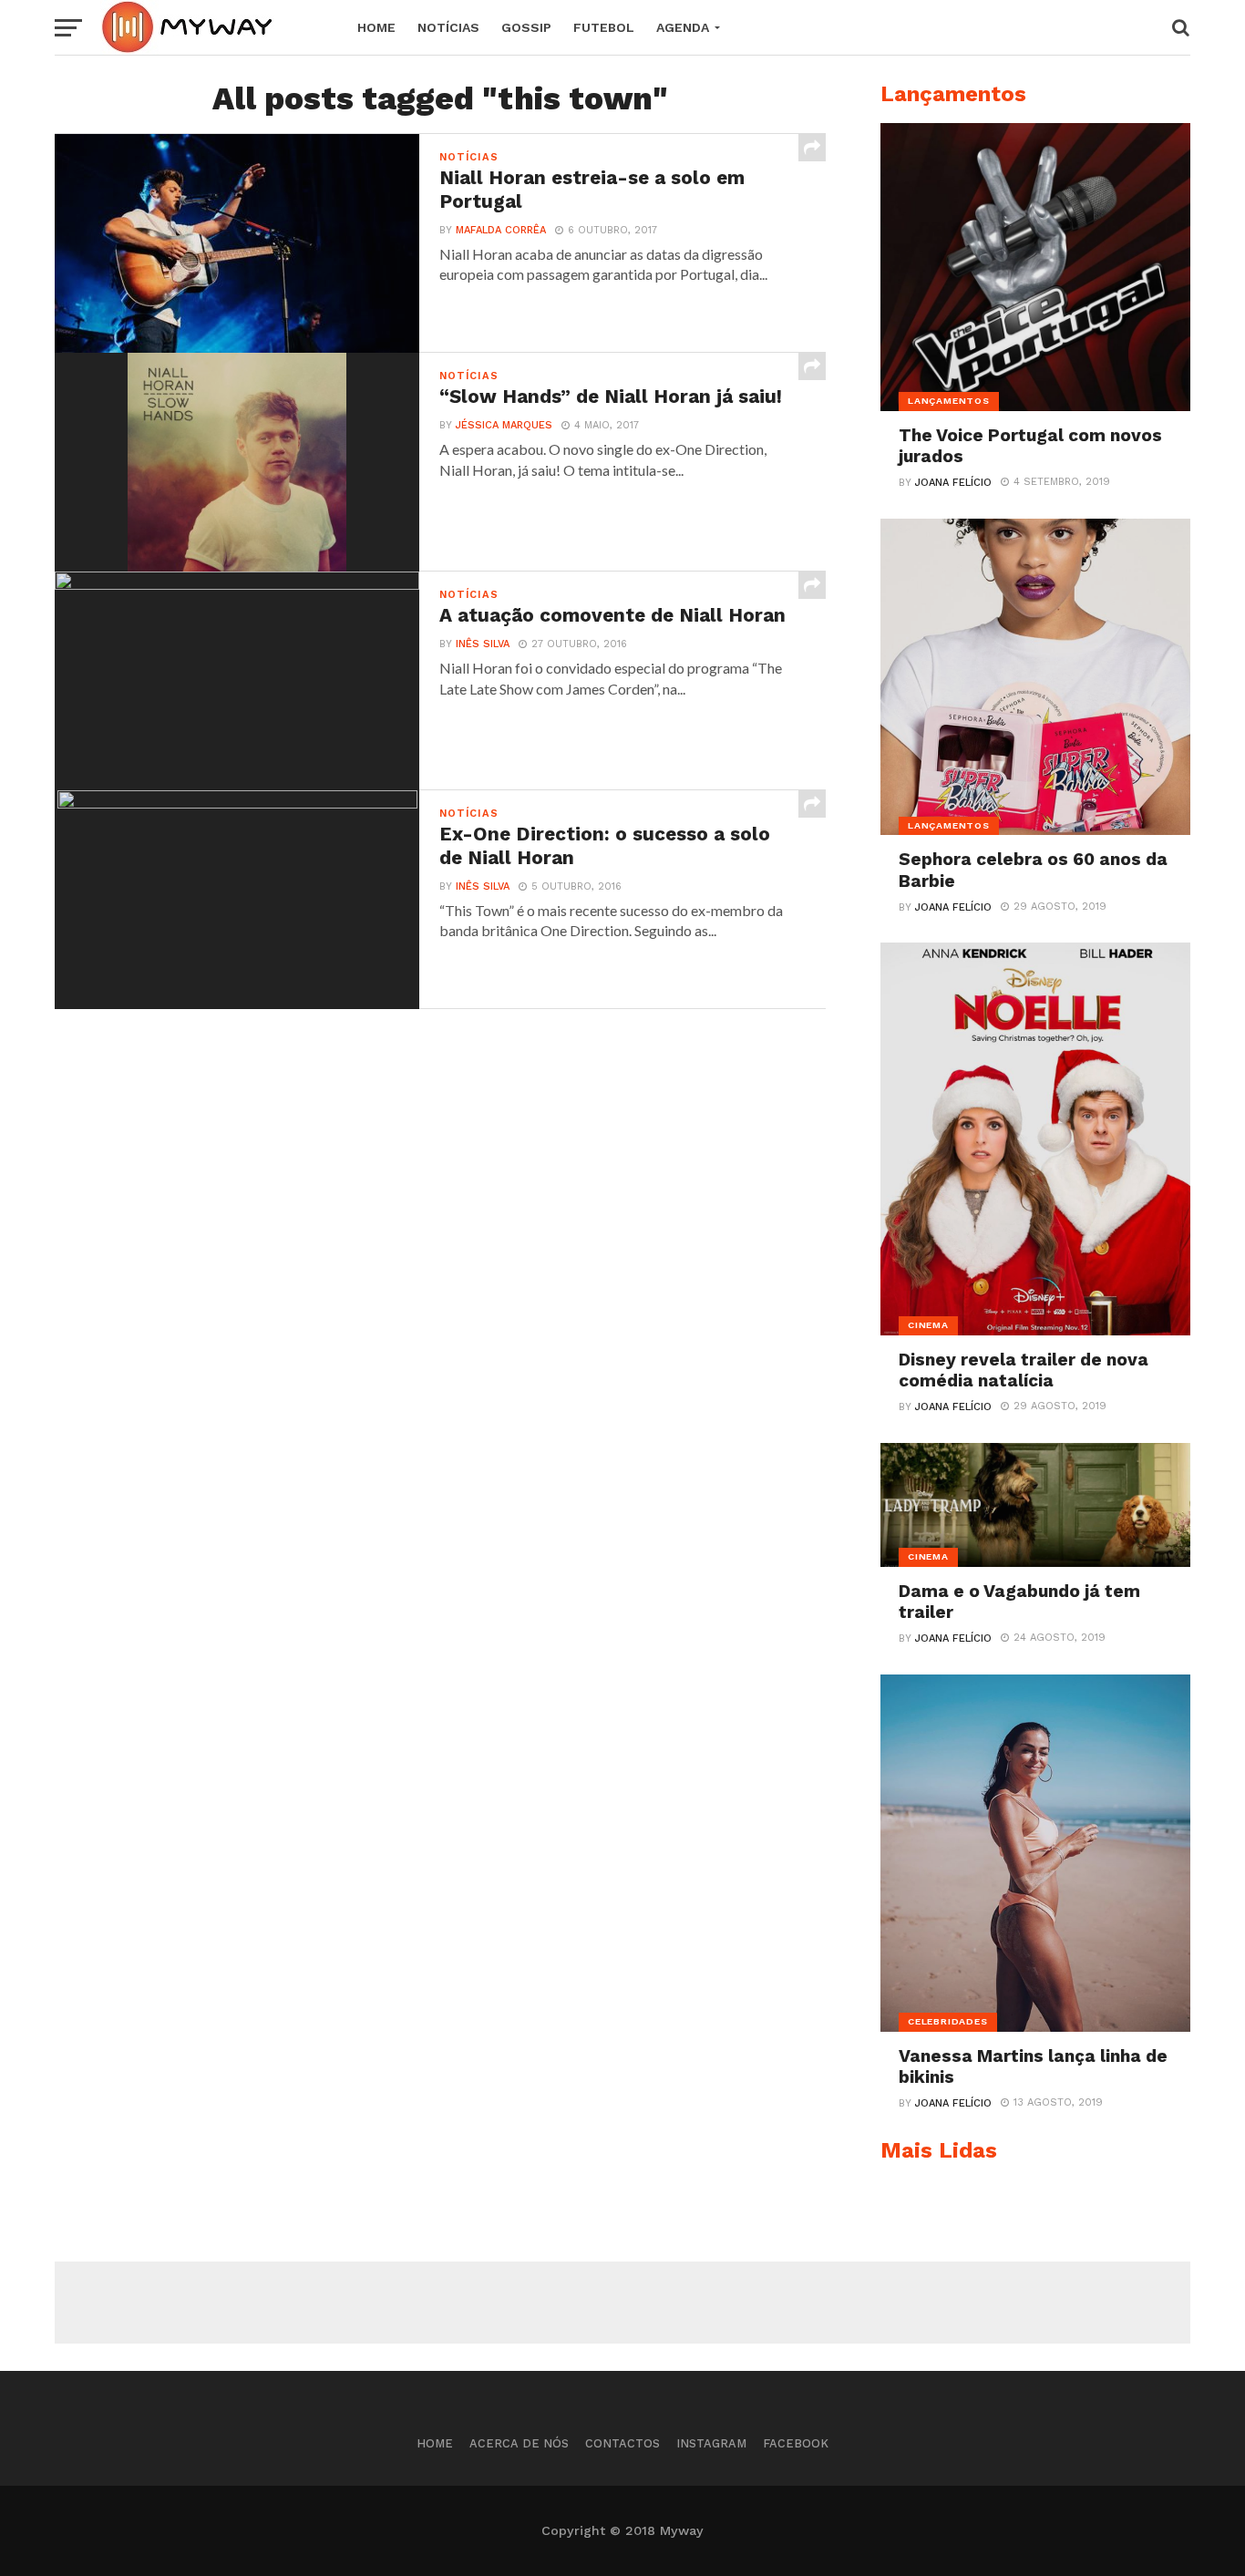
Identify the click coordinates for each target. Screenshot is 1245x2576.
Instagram (711, 2443)
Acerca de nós (519, 2443)
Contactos (622, 2443)
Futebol (604, 27)
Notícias (448, 27)
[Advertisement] (622, 2303)
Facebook (796, 2443)
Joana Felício (953, 483)
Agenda (683, 27)
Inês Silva (483, 644)
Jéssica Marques (504, 425)
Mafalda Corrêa (501, 230)
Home (376, 27)
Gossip (526, 27)
